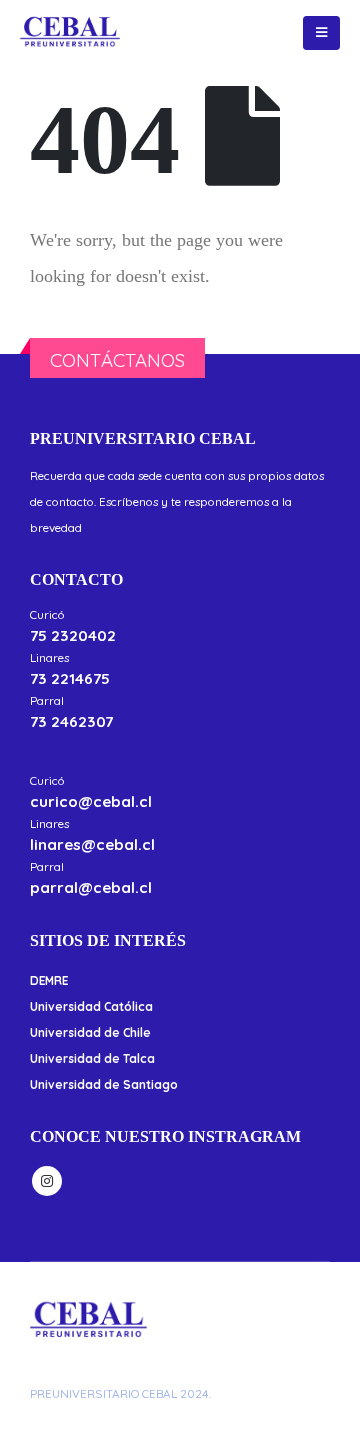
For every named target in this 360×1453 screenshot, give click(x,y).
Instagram (47, 1181)
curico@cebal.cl (91, 801)
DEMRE (49, 980)
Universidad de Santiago (104, 1084)
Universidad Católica (91, 1006)
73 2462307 (71, 721)
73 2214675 (70, 678)
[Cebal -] (70, 33)
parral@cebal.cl (91, 887)
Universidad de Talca (92, 1058)
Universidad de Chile (90, 1032)
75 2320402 (73, 635)
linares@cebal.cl (92, 844)
